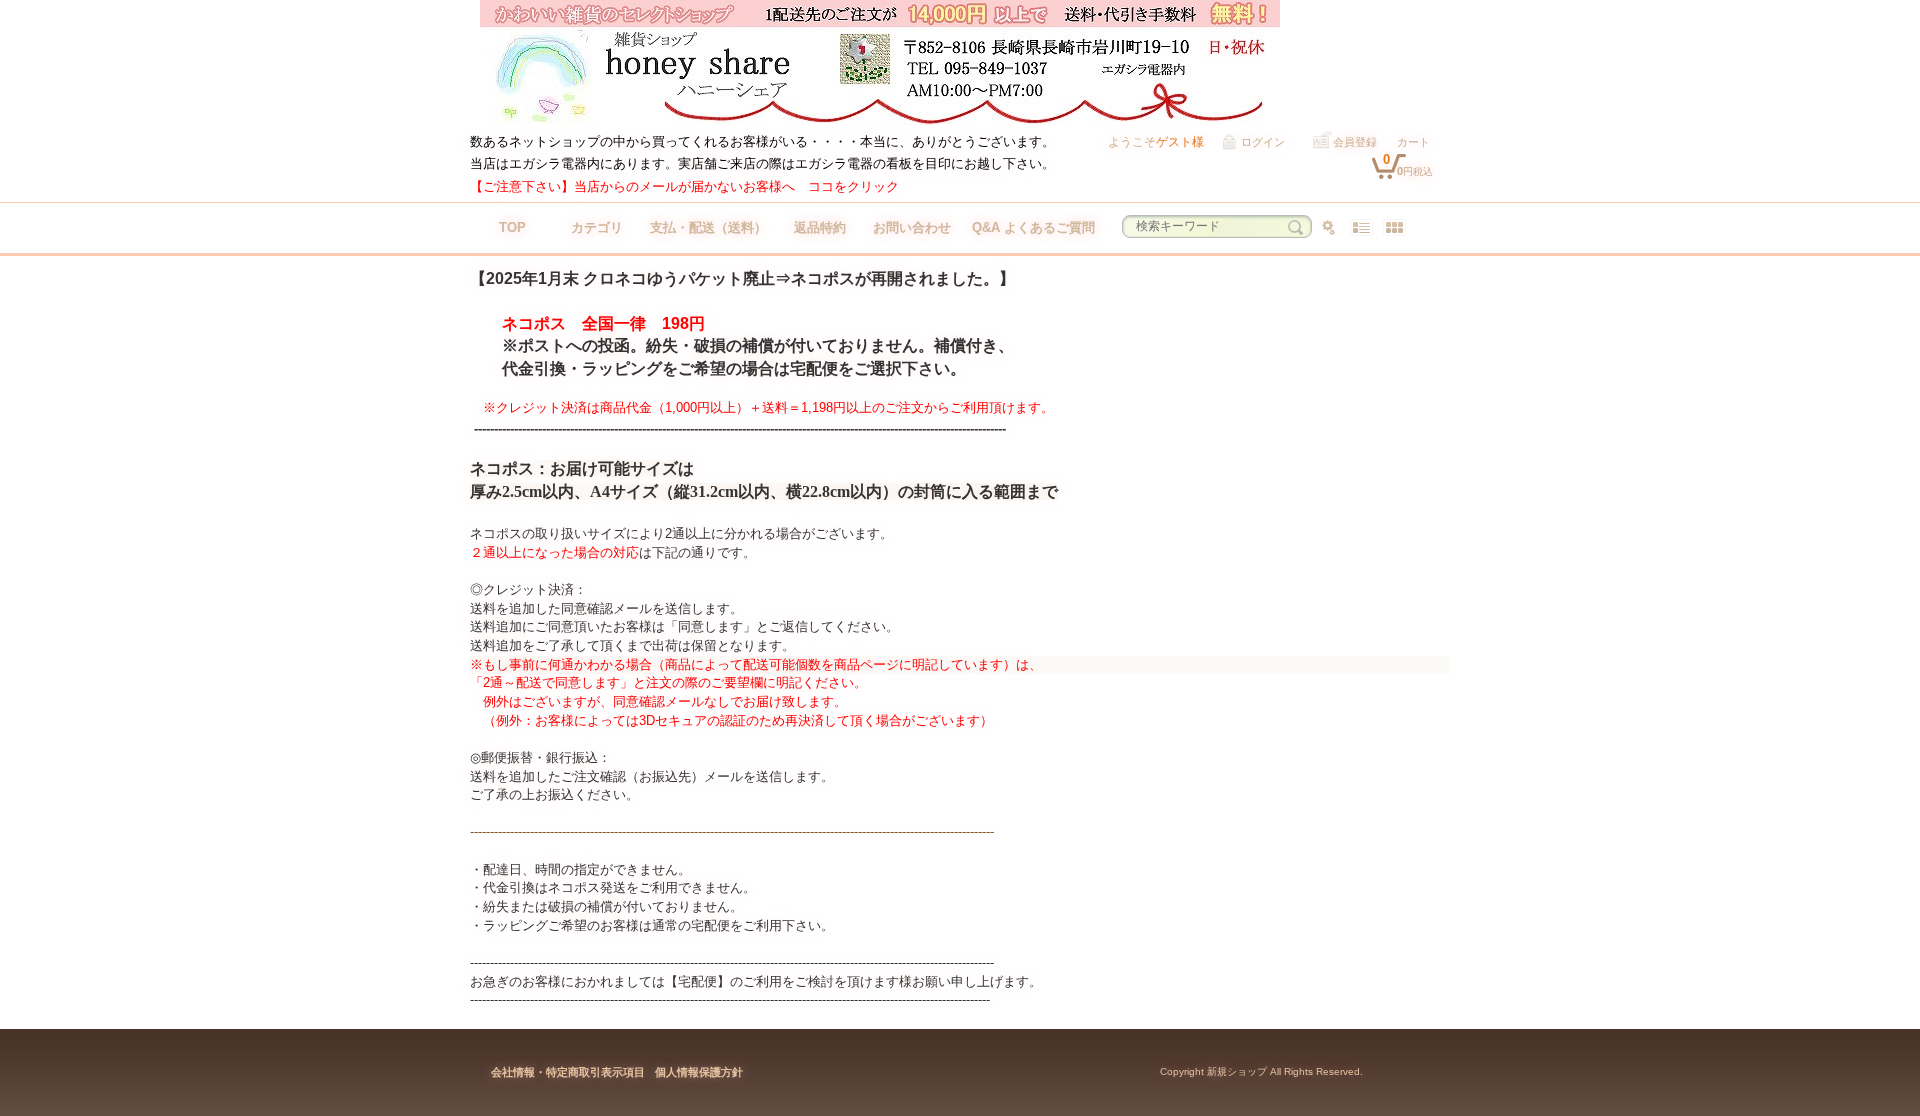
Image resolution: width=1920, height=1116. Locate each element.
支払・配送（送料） (708, 227)
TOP (512, 227)
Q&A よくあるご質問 (1033, 227)
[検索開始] (1295, 227)
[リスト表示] (1361, 227)
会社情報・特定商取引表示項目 (568, 1072)
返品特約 (820, 227)
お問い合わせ (912, 227)
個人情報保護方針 (699, 1072)
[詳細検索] (1328, 227)
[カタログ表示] (1394, 227)
